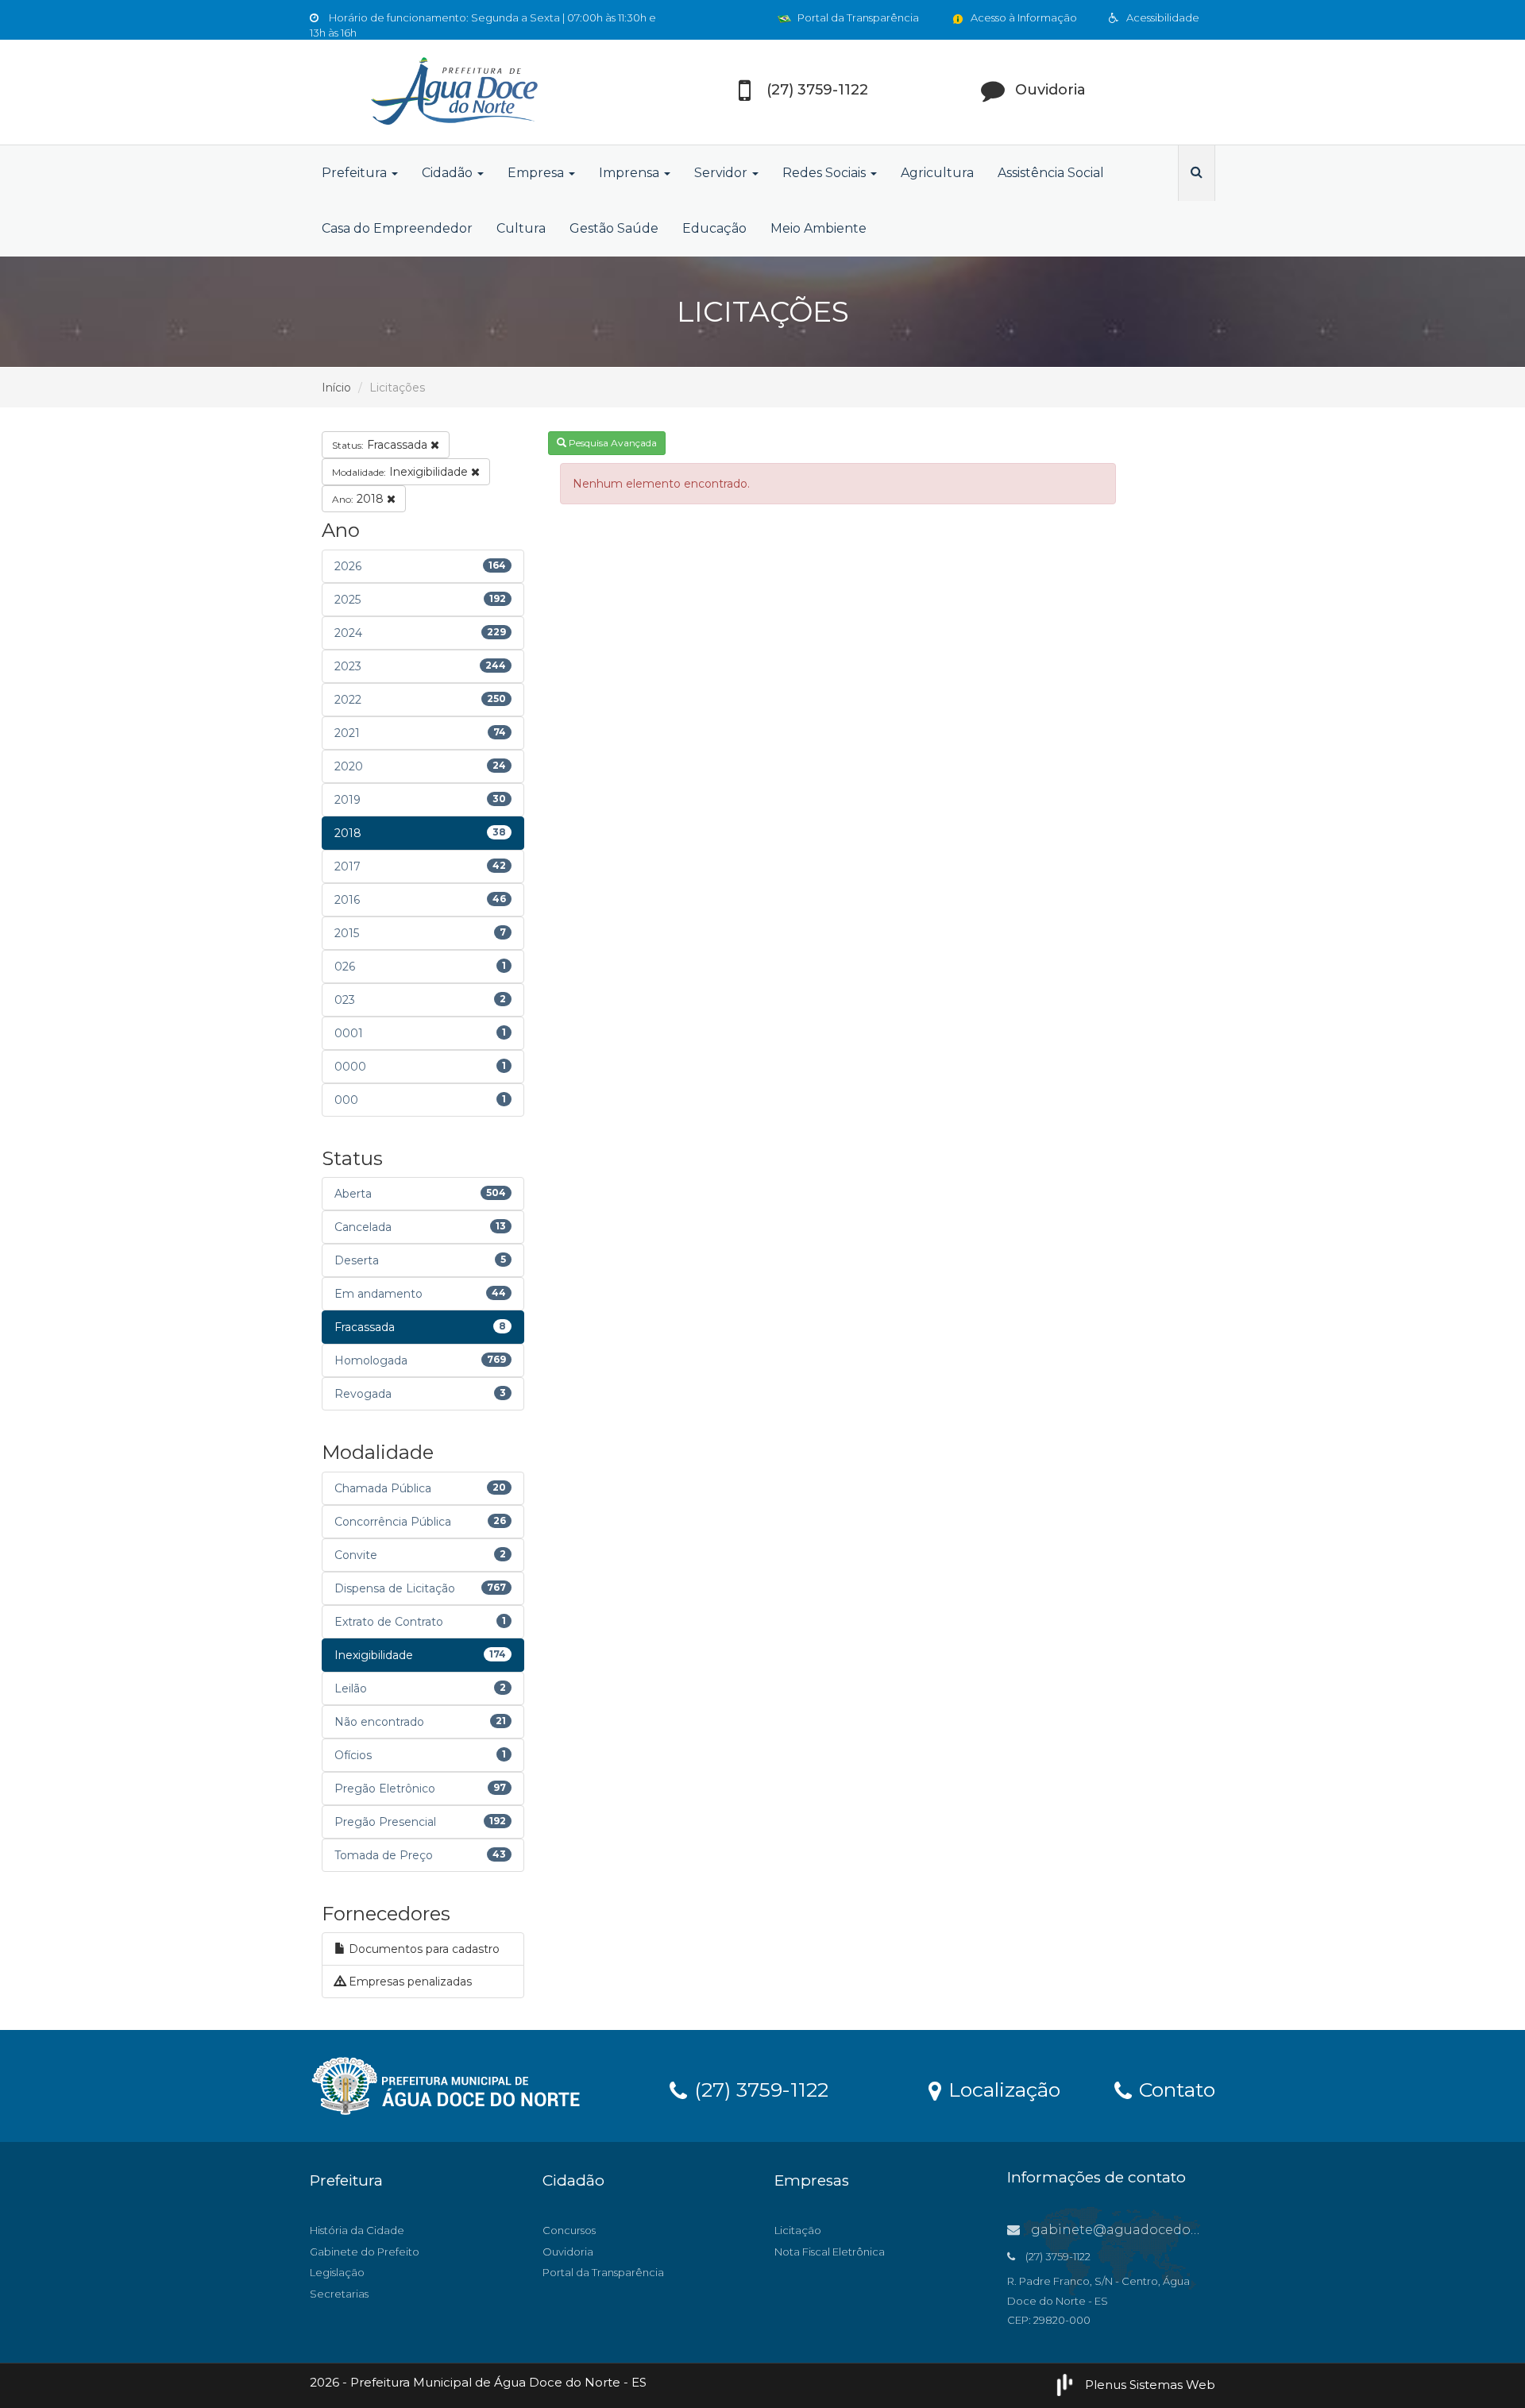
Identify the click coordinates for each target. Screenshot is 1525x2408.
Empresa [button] (537, 173)
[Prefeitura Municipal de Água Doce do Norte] (453, 92)
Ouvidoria (568, 2252)
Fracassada (381, 445)
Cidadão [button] (449, 173)
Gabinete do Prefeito (365, 2252)
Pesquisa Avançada (612, 443)
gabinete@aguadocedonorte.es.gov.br (1158, 2230)
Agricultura (937, 173)
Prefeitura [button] (356, 173)
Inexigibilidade (402, 472)
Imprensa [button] (631, 173)
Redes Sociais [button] (826, 173)
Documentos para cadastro (423, 1949)
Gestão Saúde (614, 228)
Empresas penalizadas (409, 1982)
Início (336, 388)
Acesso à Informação (1023, 17)
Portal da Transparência (857, 17)
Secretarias (339, 2294)
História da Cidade (357, 2230)
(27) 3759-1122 (759, 2089)
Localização (1002, 2089)
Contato (1174, 2089)
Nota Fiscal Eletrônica (830, 2252)
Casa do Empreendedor (397, 228)
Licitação (798, 2230)
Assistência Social (1051, 173)
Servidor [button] (722, 173)
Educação (714, 228)
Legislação (337, 2272)
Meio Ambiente (818, 228)
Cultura (521, 228)
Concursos (569, 2230)
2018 (359, 499)
